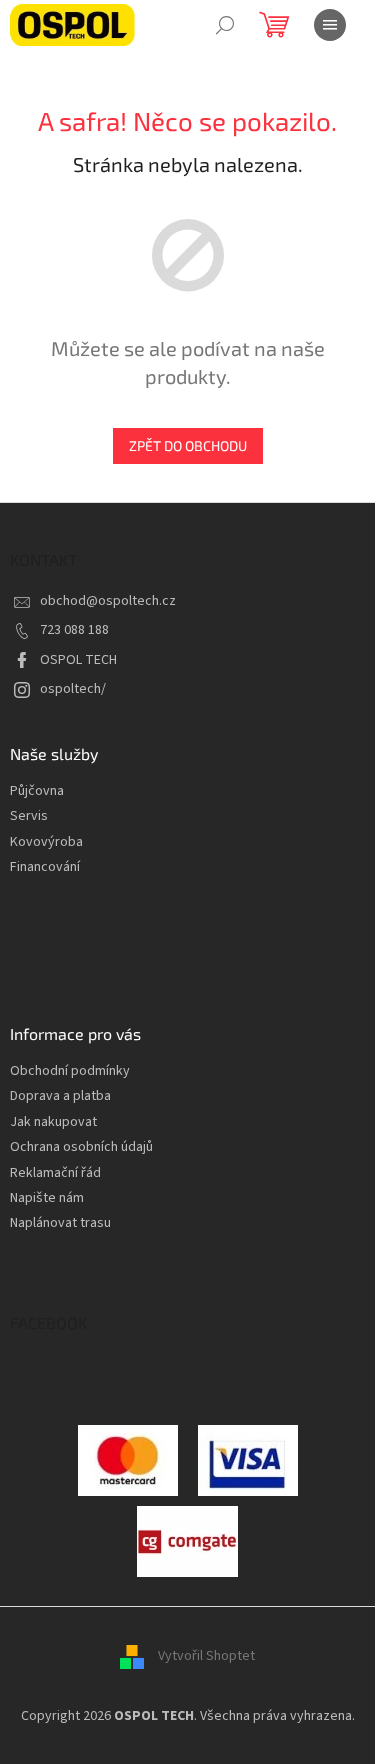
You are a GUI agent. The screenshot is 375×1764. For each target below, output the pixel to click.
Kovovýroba (46, 842)
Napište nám (47, 1198)
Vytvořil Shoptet (206, 1656)
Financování (45, 867)
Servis (29, 816)
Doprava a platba (60, 1096)
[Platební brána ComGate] (128, 1460)
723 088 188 (74, 630)
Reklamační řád (55, 1173)
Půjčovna (37, 791)
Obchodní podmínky (70, 1071)
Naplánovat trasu (60, 1223)
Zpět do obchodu (188, 445)
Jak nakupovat (53, 1122)
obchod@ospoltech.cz (108, 601)
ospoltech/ (73, 689)
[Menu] (330, 25)
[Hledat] (225, 25)
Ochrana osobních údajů (81, 1147)
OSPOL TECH (78, 660)
